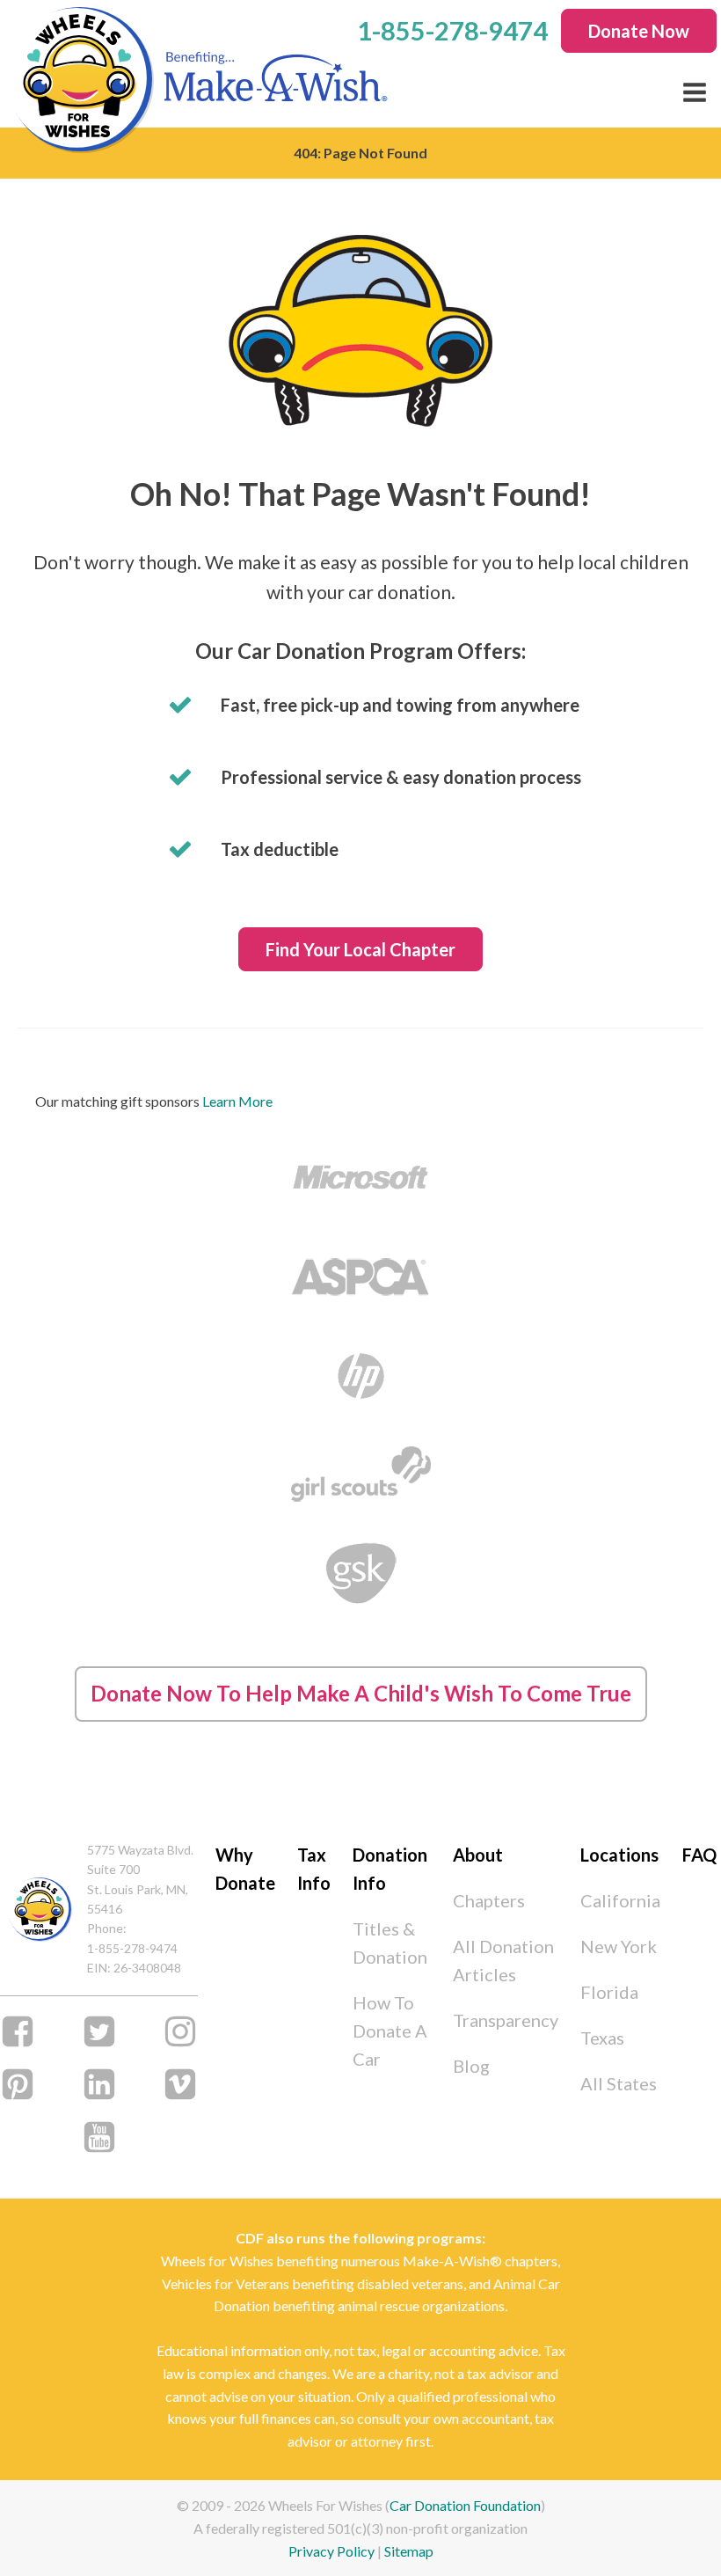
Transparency (506, 2020)
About (478, 1855)
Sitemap (409, 2551)
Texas (602, 2038)
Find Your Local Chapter (360, 949)
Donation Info (390, 1869)
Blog (471, 2066)
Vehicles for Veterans (226, 2283)
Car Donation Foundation (465, 2505)
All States (619, 2083)
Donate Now (639, 31)
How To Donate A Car (390, 2031)
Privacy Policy (331, 2551)
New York (619, 1946)
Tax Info (314, 1869)
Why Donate (245, 1869)
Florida (609, 1992)
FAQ (699, 1855)
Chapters (489, 1900)
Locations (619, 1855)
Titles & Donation (390, 1943)
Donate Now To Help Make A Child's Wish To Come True (361, 1693)
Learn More (237, 1101)
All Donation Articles (503, 1960)
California (620, 1900)
